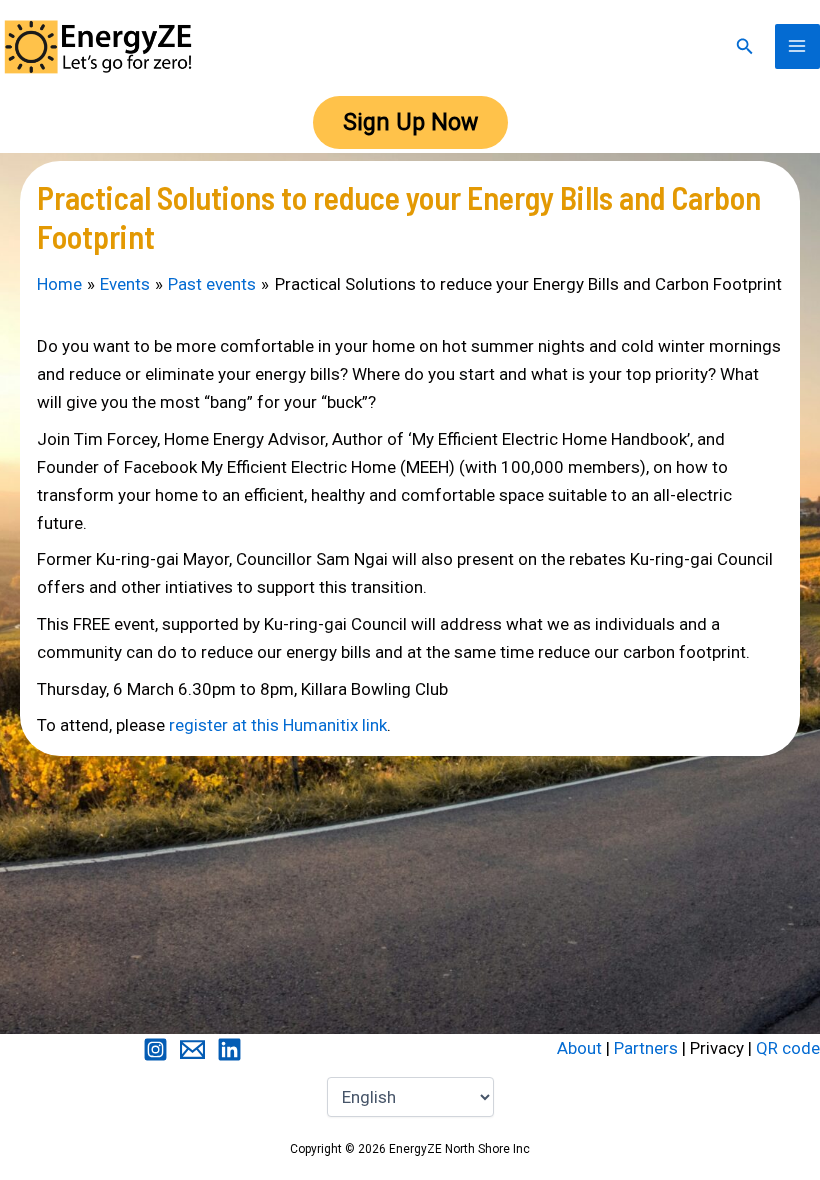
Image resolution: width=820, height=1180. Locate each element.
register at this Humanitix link (278, 725)
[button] (745, 46)
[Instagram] (155, 1049)
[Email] (192, 1049)
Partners (646, 1048)
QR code (788, 1048)
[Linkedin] (229, 1049)
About (579, 1048)
